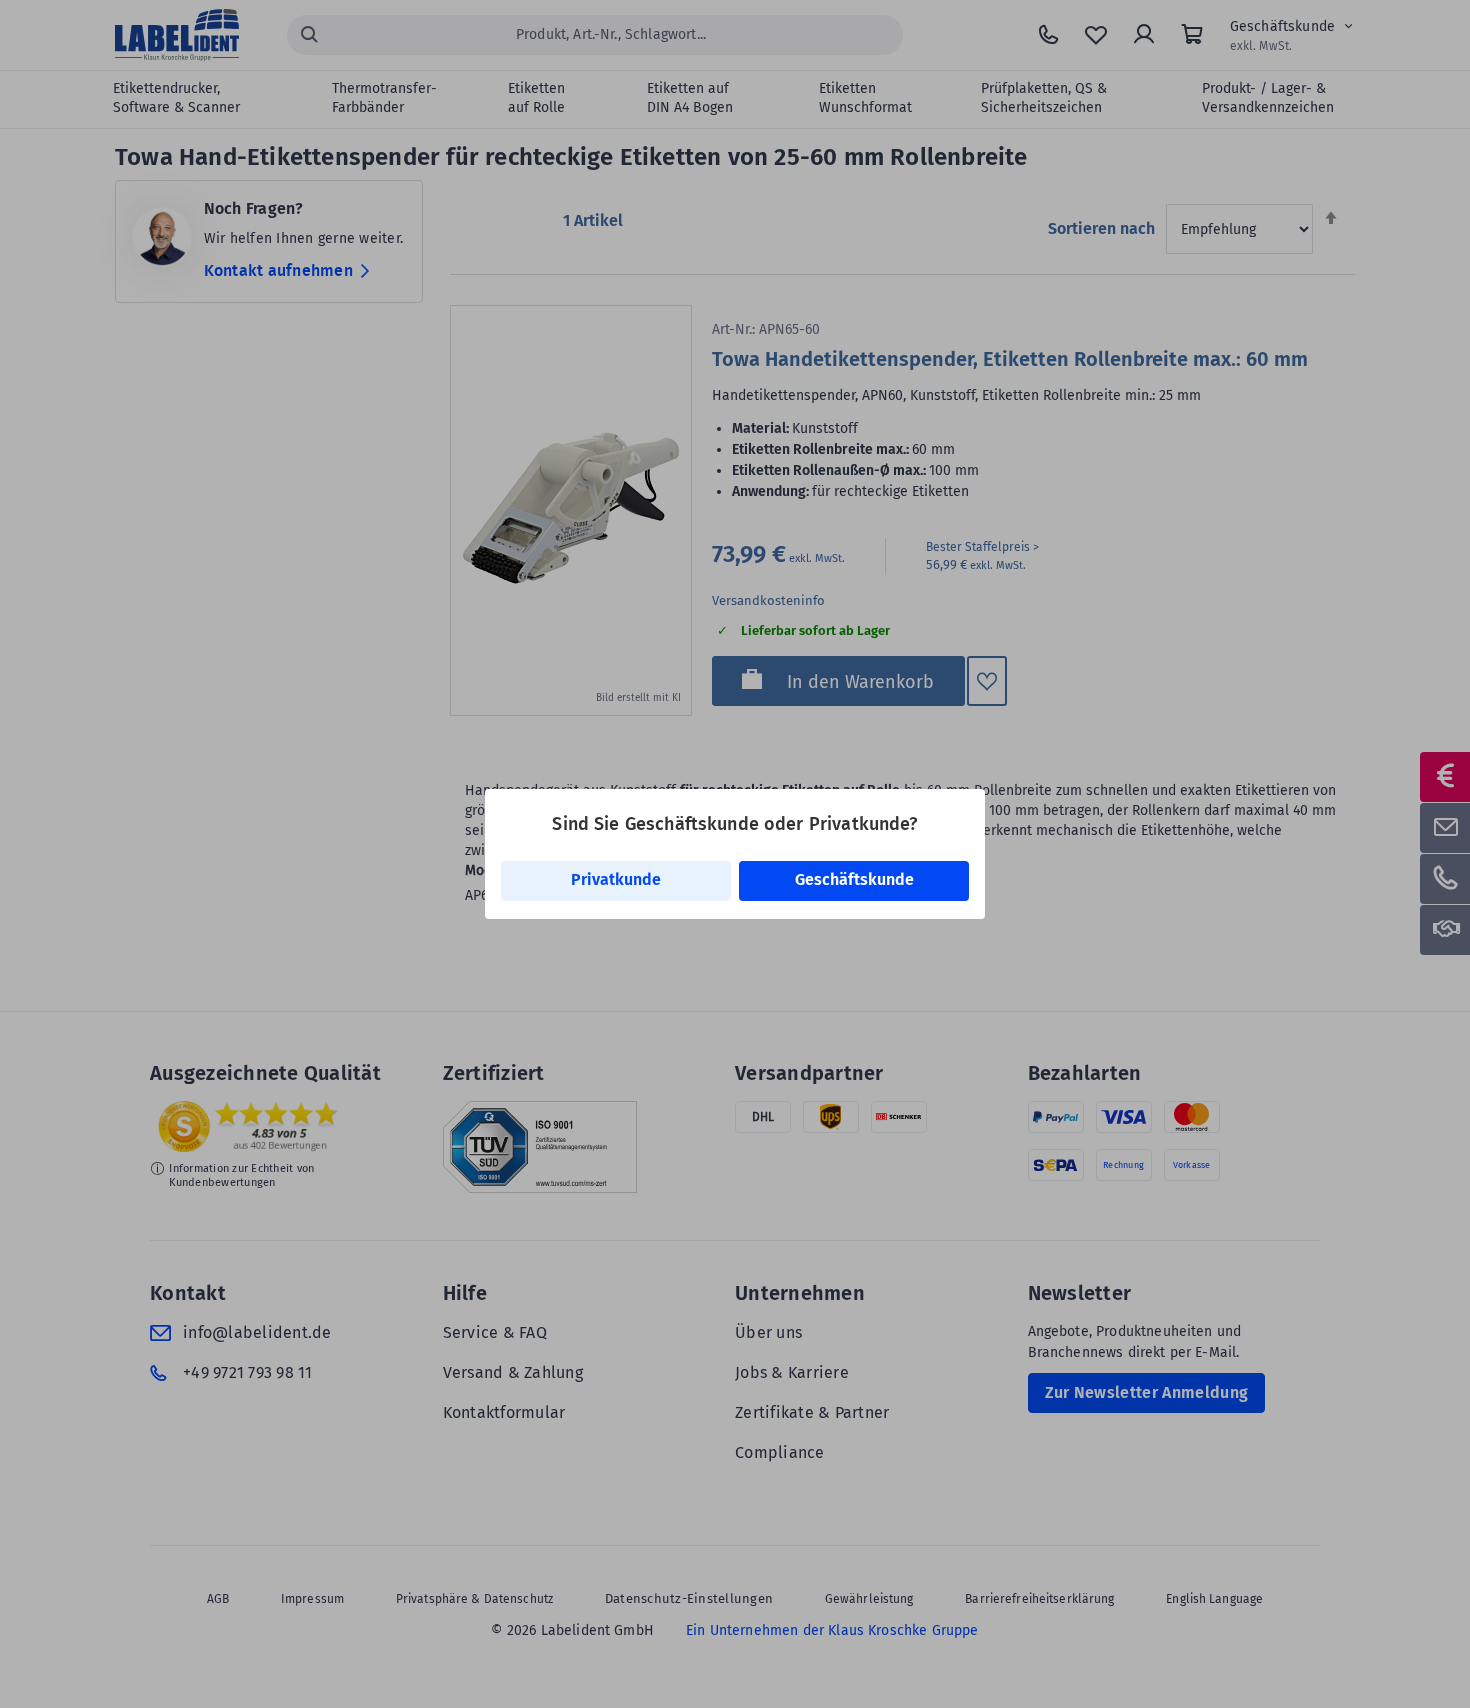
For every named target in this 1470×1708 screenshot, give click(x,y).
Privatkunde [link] (616, 879)
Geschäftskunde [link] (854, 879)
